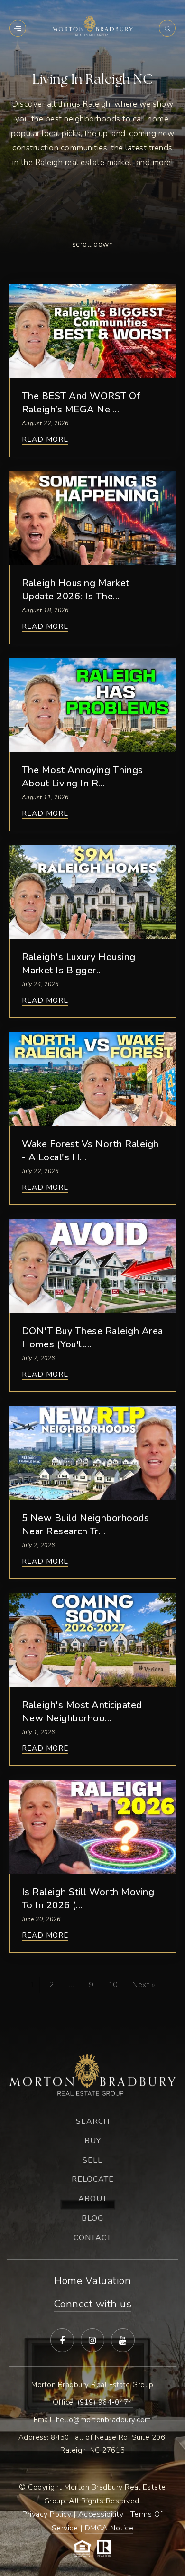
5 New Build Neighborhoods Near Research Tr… (86, 1525)
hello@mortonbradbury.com (104, 2420)
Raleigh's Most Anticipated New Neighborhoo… (82, 1712)
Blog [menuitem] (92, 2218)
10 (113, 1985)
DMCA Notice (109, 2528)
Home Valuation (92, 2281)
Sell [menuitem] (92, 2160)
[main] (92, 1012)
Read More (45, 440)
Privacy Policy (47, 2514)
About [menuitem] (93, 2199)
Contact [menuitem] (92, 2238)
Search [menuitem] (93, 2121)
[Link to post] (93, 331)
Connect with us (93, 2304)
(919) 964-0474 (105, 2402)
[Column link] (92, 223)
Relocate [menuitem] (93, 2179)
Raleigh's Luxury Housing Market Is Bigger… (79, 964)
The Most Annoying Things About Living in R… (83, 777)
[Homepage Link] (92, 25)
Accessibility (101, 2514)
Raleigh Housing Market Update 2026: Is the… (76, 590)
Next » (144, 1985)
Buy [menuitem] (93, 2141)
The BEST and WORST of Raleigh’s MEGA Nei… (81, 403)
